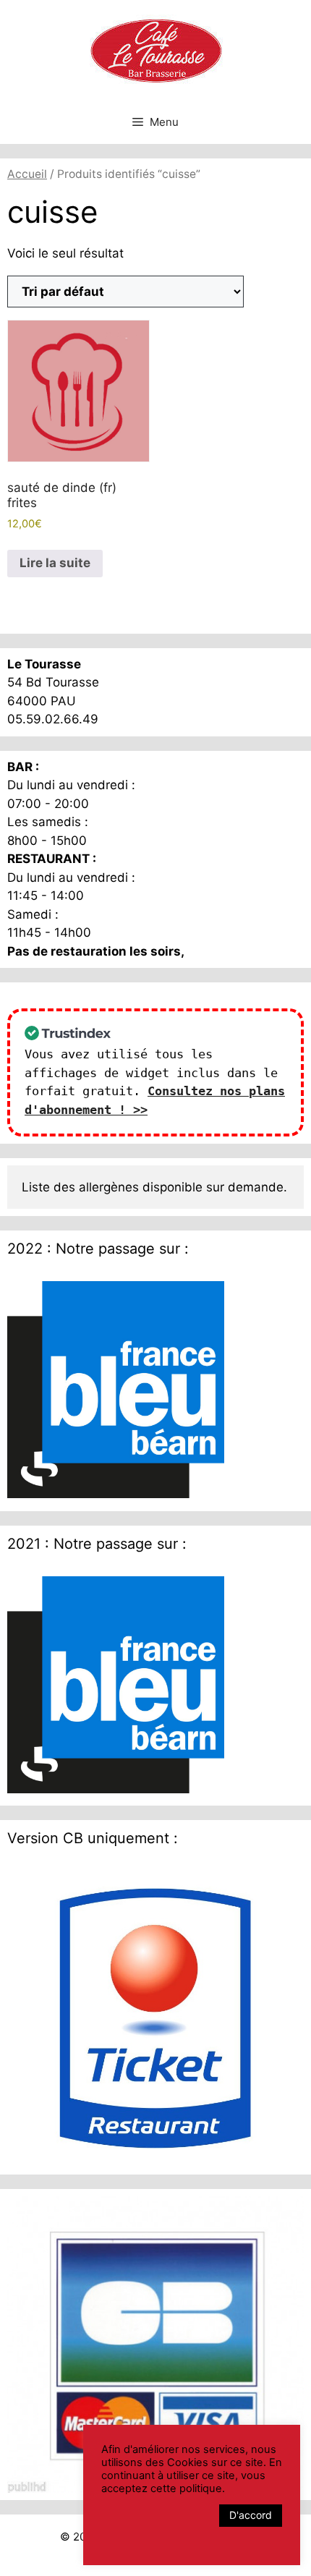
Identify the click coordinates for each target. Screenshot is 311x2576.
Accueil (27, 174)
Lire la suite (55, 563)
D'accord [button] (251, 2515)
